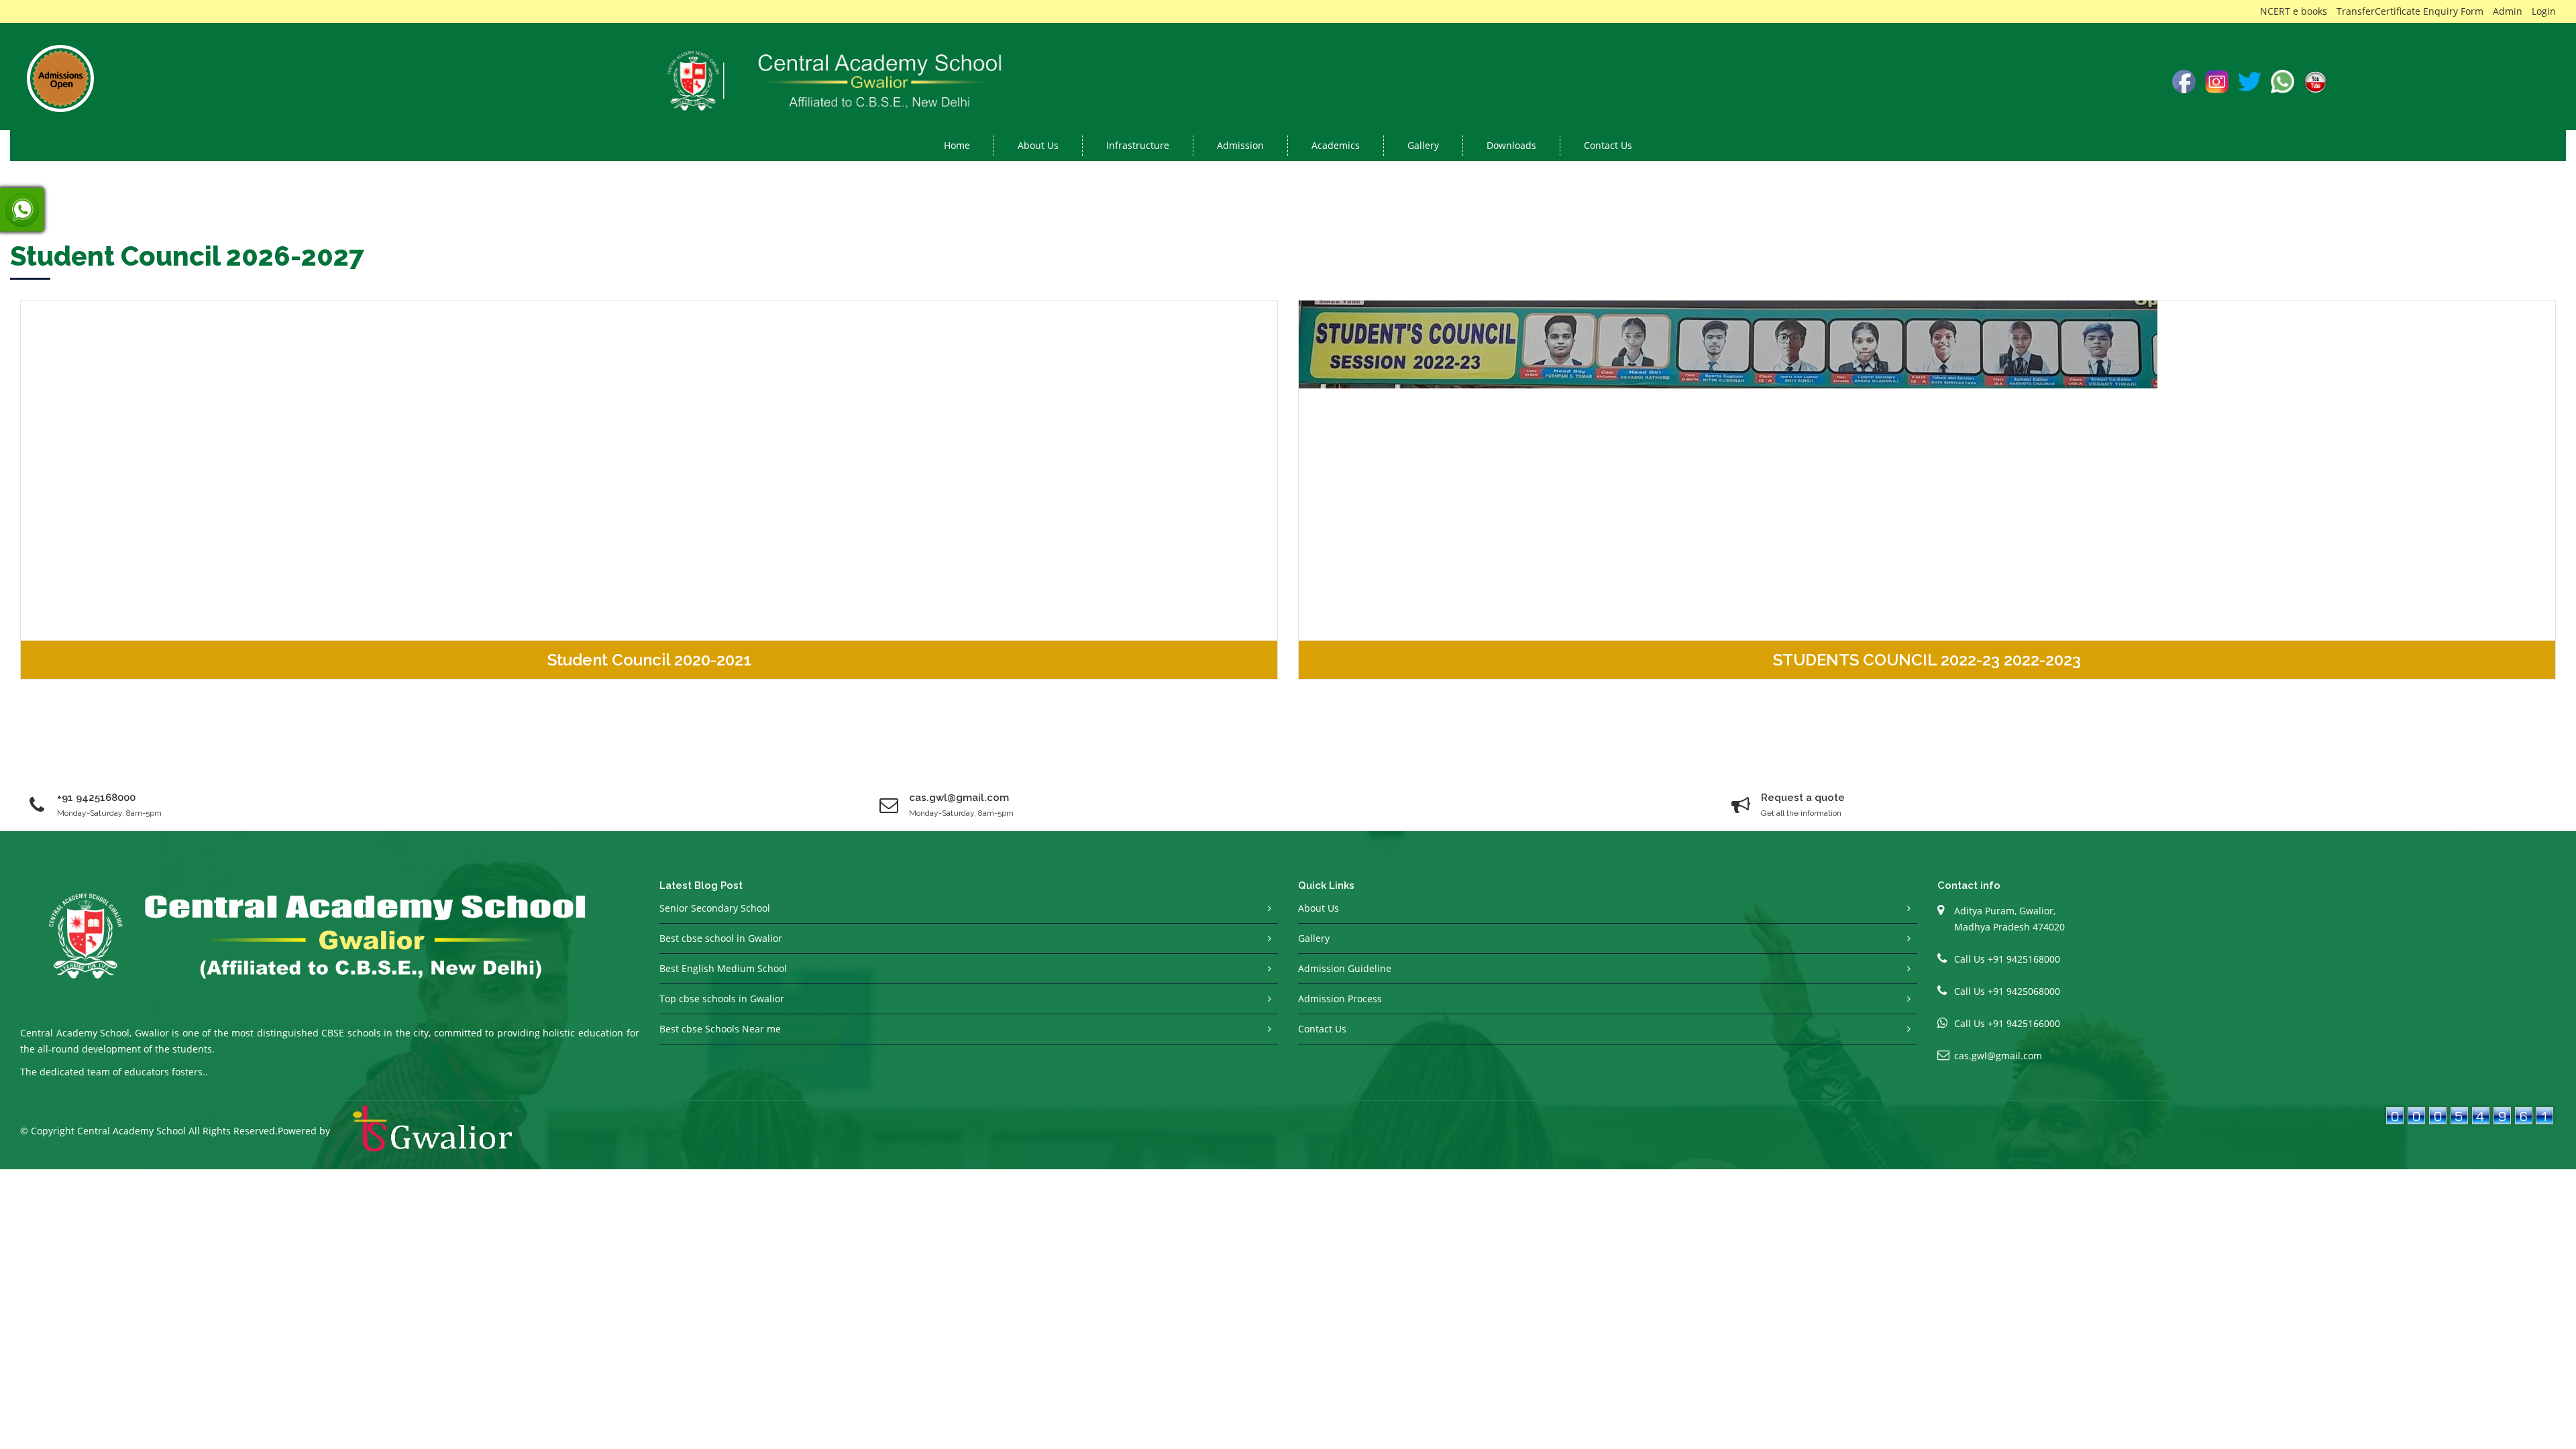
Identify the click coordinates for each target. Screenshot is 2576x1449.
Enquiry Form (2453, 11)
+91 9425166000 (2024, 1023)
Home (957, 145)
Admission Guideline (1345, 968)
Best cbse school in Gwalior (721, 938)
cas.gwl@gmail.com (1998, 1056)
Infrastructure (1138, 145)
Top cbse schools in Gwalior (722, 999)
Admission (1240, 145)
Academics (1336, 145)
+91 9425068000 (2024, 991)
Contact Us (1608, 145)
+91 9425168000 (96, 798)
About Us (1319, 908)
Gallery (1423, 145)
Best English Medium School (723, 968)
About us (1038, 145)
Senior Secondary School (715, 908)
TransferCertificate (2378, 11)
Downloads (1511, 145)
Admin (2508, 11)
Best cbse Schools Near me (720, 1029)
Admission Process (1340, 999)
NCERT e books (2294, 11)
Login (2544, 11)
